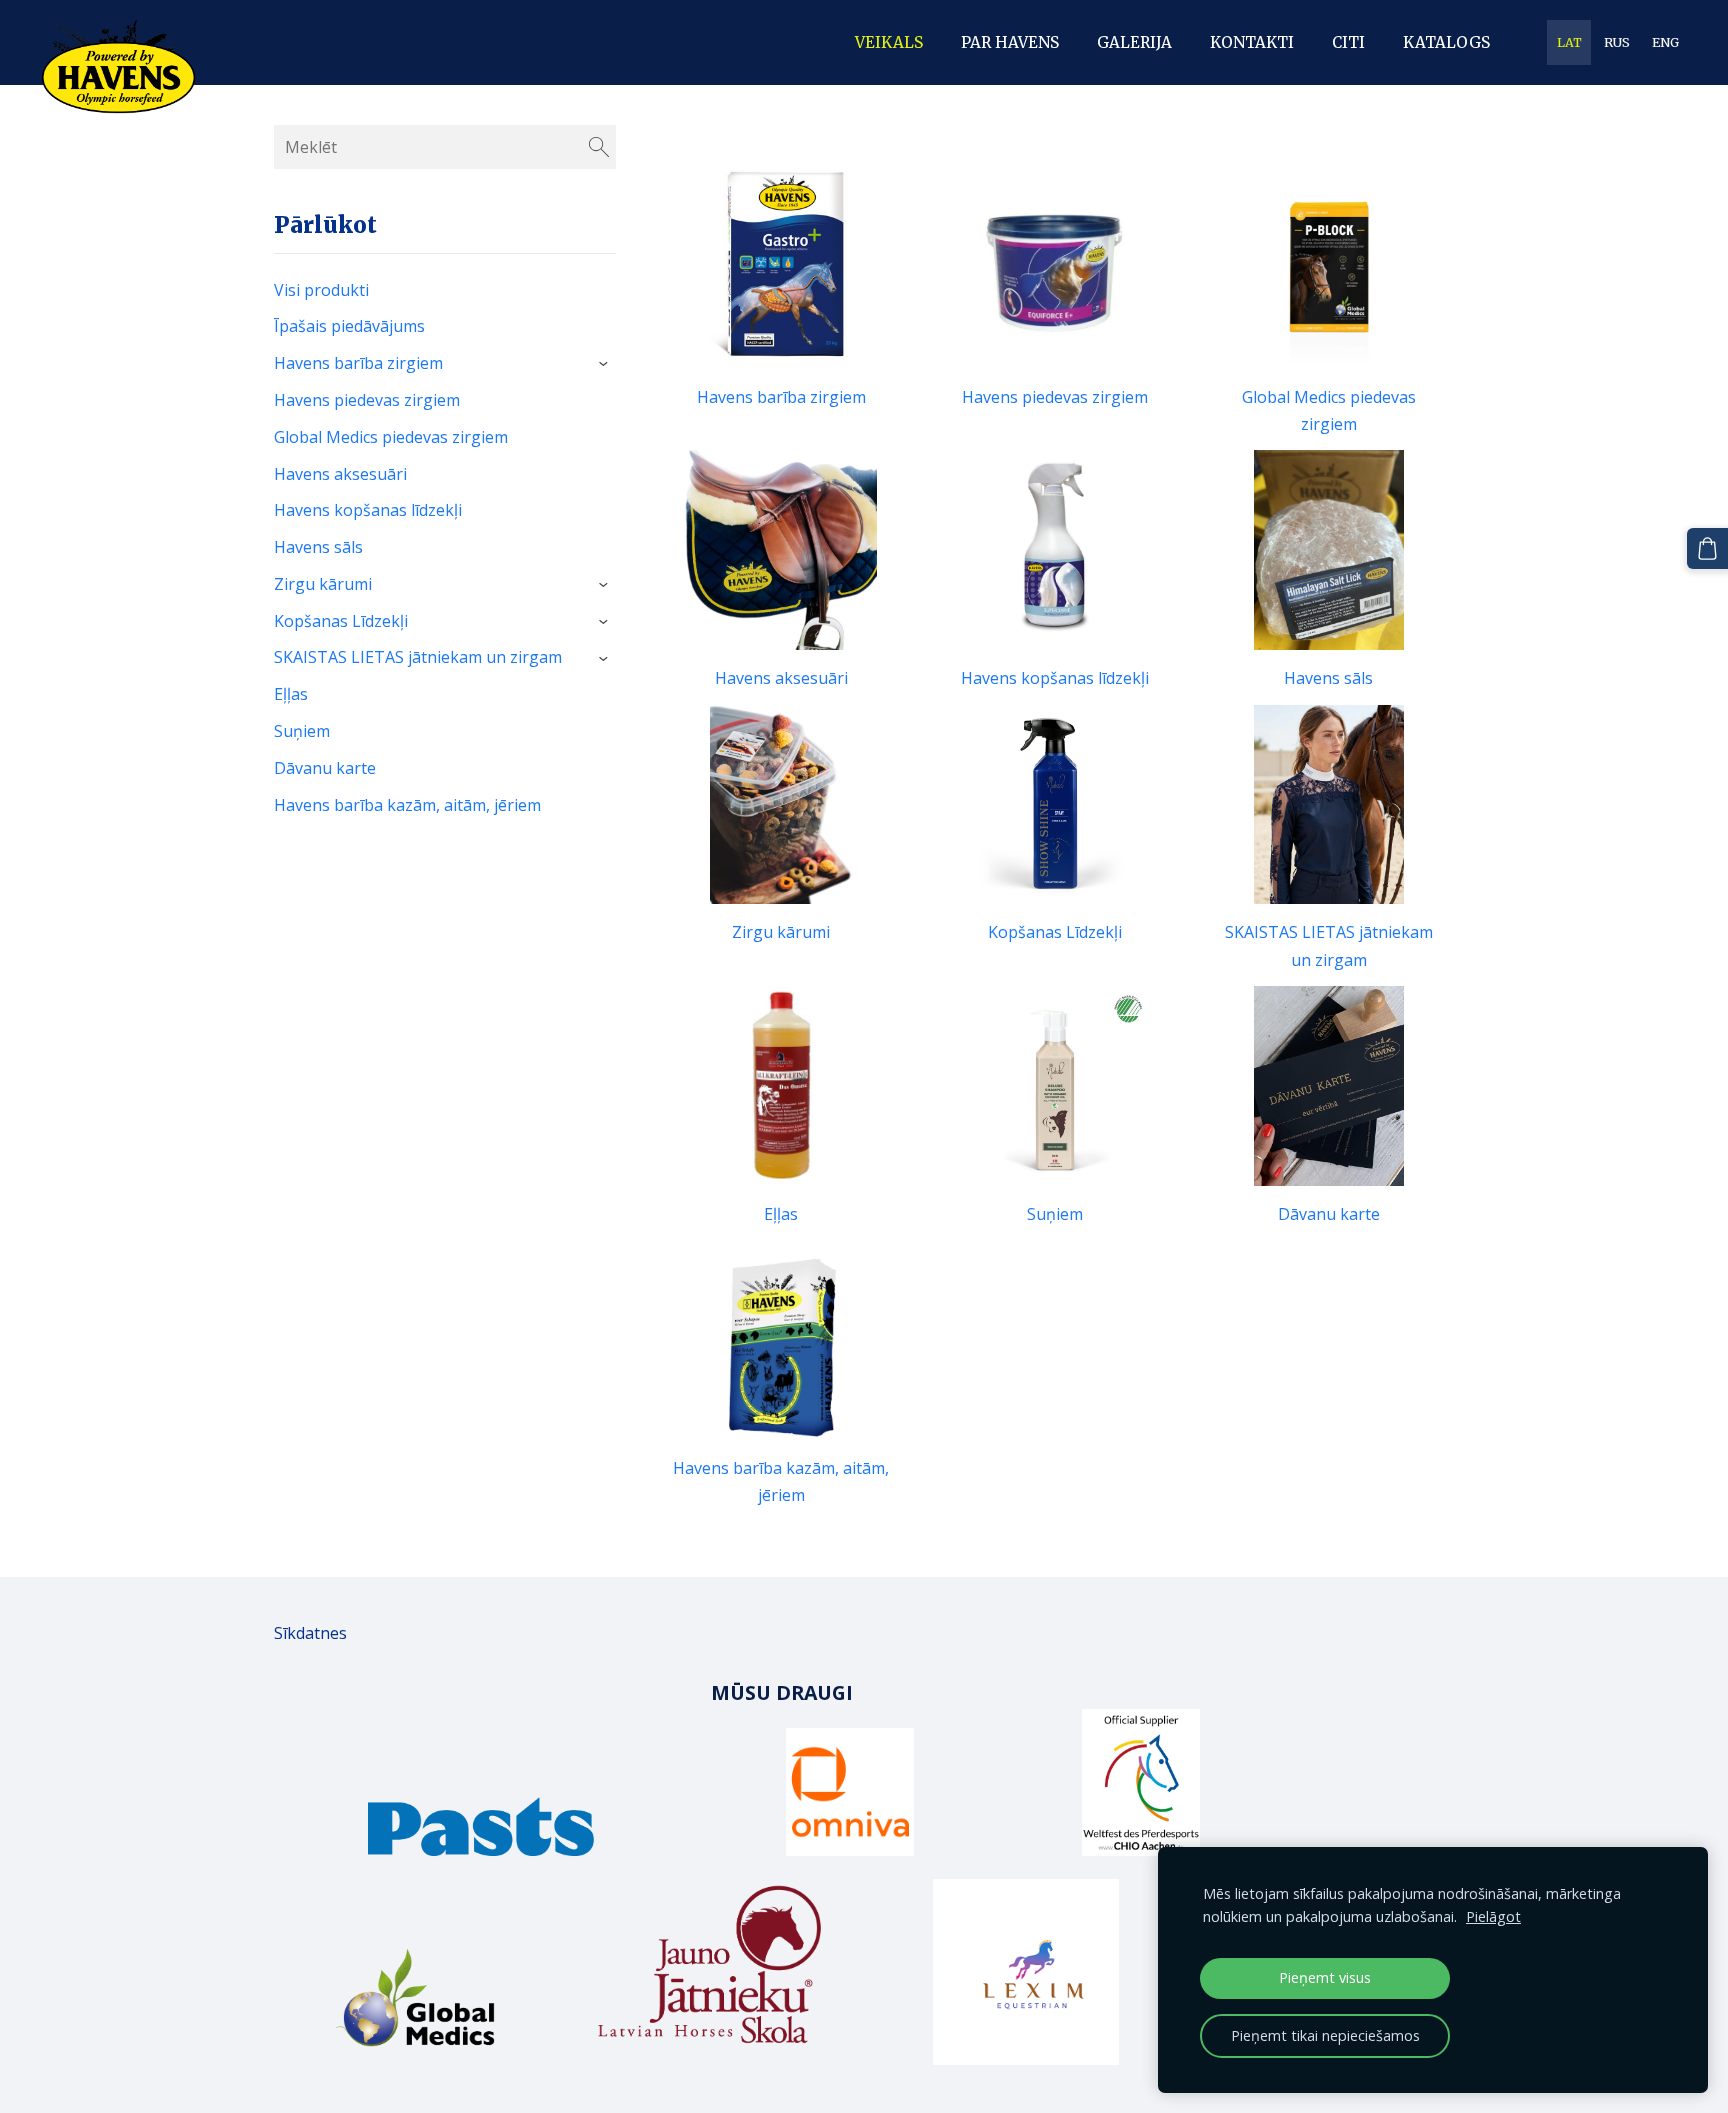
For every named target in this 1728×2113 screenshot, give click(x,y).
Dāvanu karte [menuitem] (325, 768)
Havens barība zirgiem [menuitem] (358, 363)
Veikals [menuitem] (889, 42)
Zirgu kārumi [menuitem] (323, 584)
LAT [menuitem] (1569, 42)
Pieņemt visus (1325, 1977)
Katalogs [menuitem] (1446, 42)
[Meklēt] (599, 147)
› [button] (606, 365)
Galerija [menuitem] (1134, 42)
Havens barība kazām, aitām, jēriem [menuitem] (407, 805)
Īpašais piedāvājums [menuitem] (349, 326)
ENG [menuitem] (1665, 42)
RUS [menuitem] (1617, 42)
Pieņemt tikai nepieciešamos (1325, 2035)
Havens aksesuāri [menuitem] (340, 474)
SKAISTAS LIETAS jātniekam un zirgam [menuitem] (418, 657)
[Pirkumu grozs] (1707, 548)
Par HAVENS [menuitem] (1010, 42)
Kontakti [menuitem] (1252, 42)
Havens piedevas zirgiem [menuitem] (367, 400)
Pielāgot (1493, 1916)
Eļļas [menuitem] (291, 694)
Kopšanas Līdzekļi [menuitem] (341, 621)
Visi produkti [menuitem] (321, 290)
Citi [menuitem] (1348, 42)
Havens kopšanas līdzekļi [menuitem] (368, 510)
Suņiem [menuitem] (302, 731)
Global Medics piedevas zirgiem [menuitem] (391, 437)
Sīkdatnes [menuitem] (310, 1633)
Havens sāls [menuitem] (318, 547)
